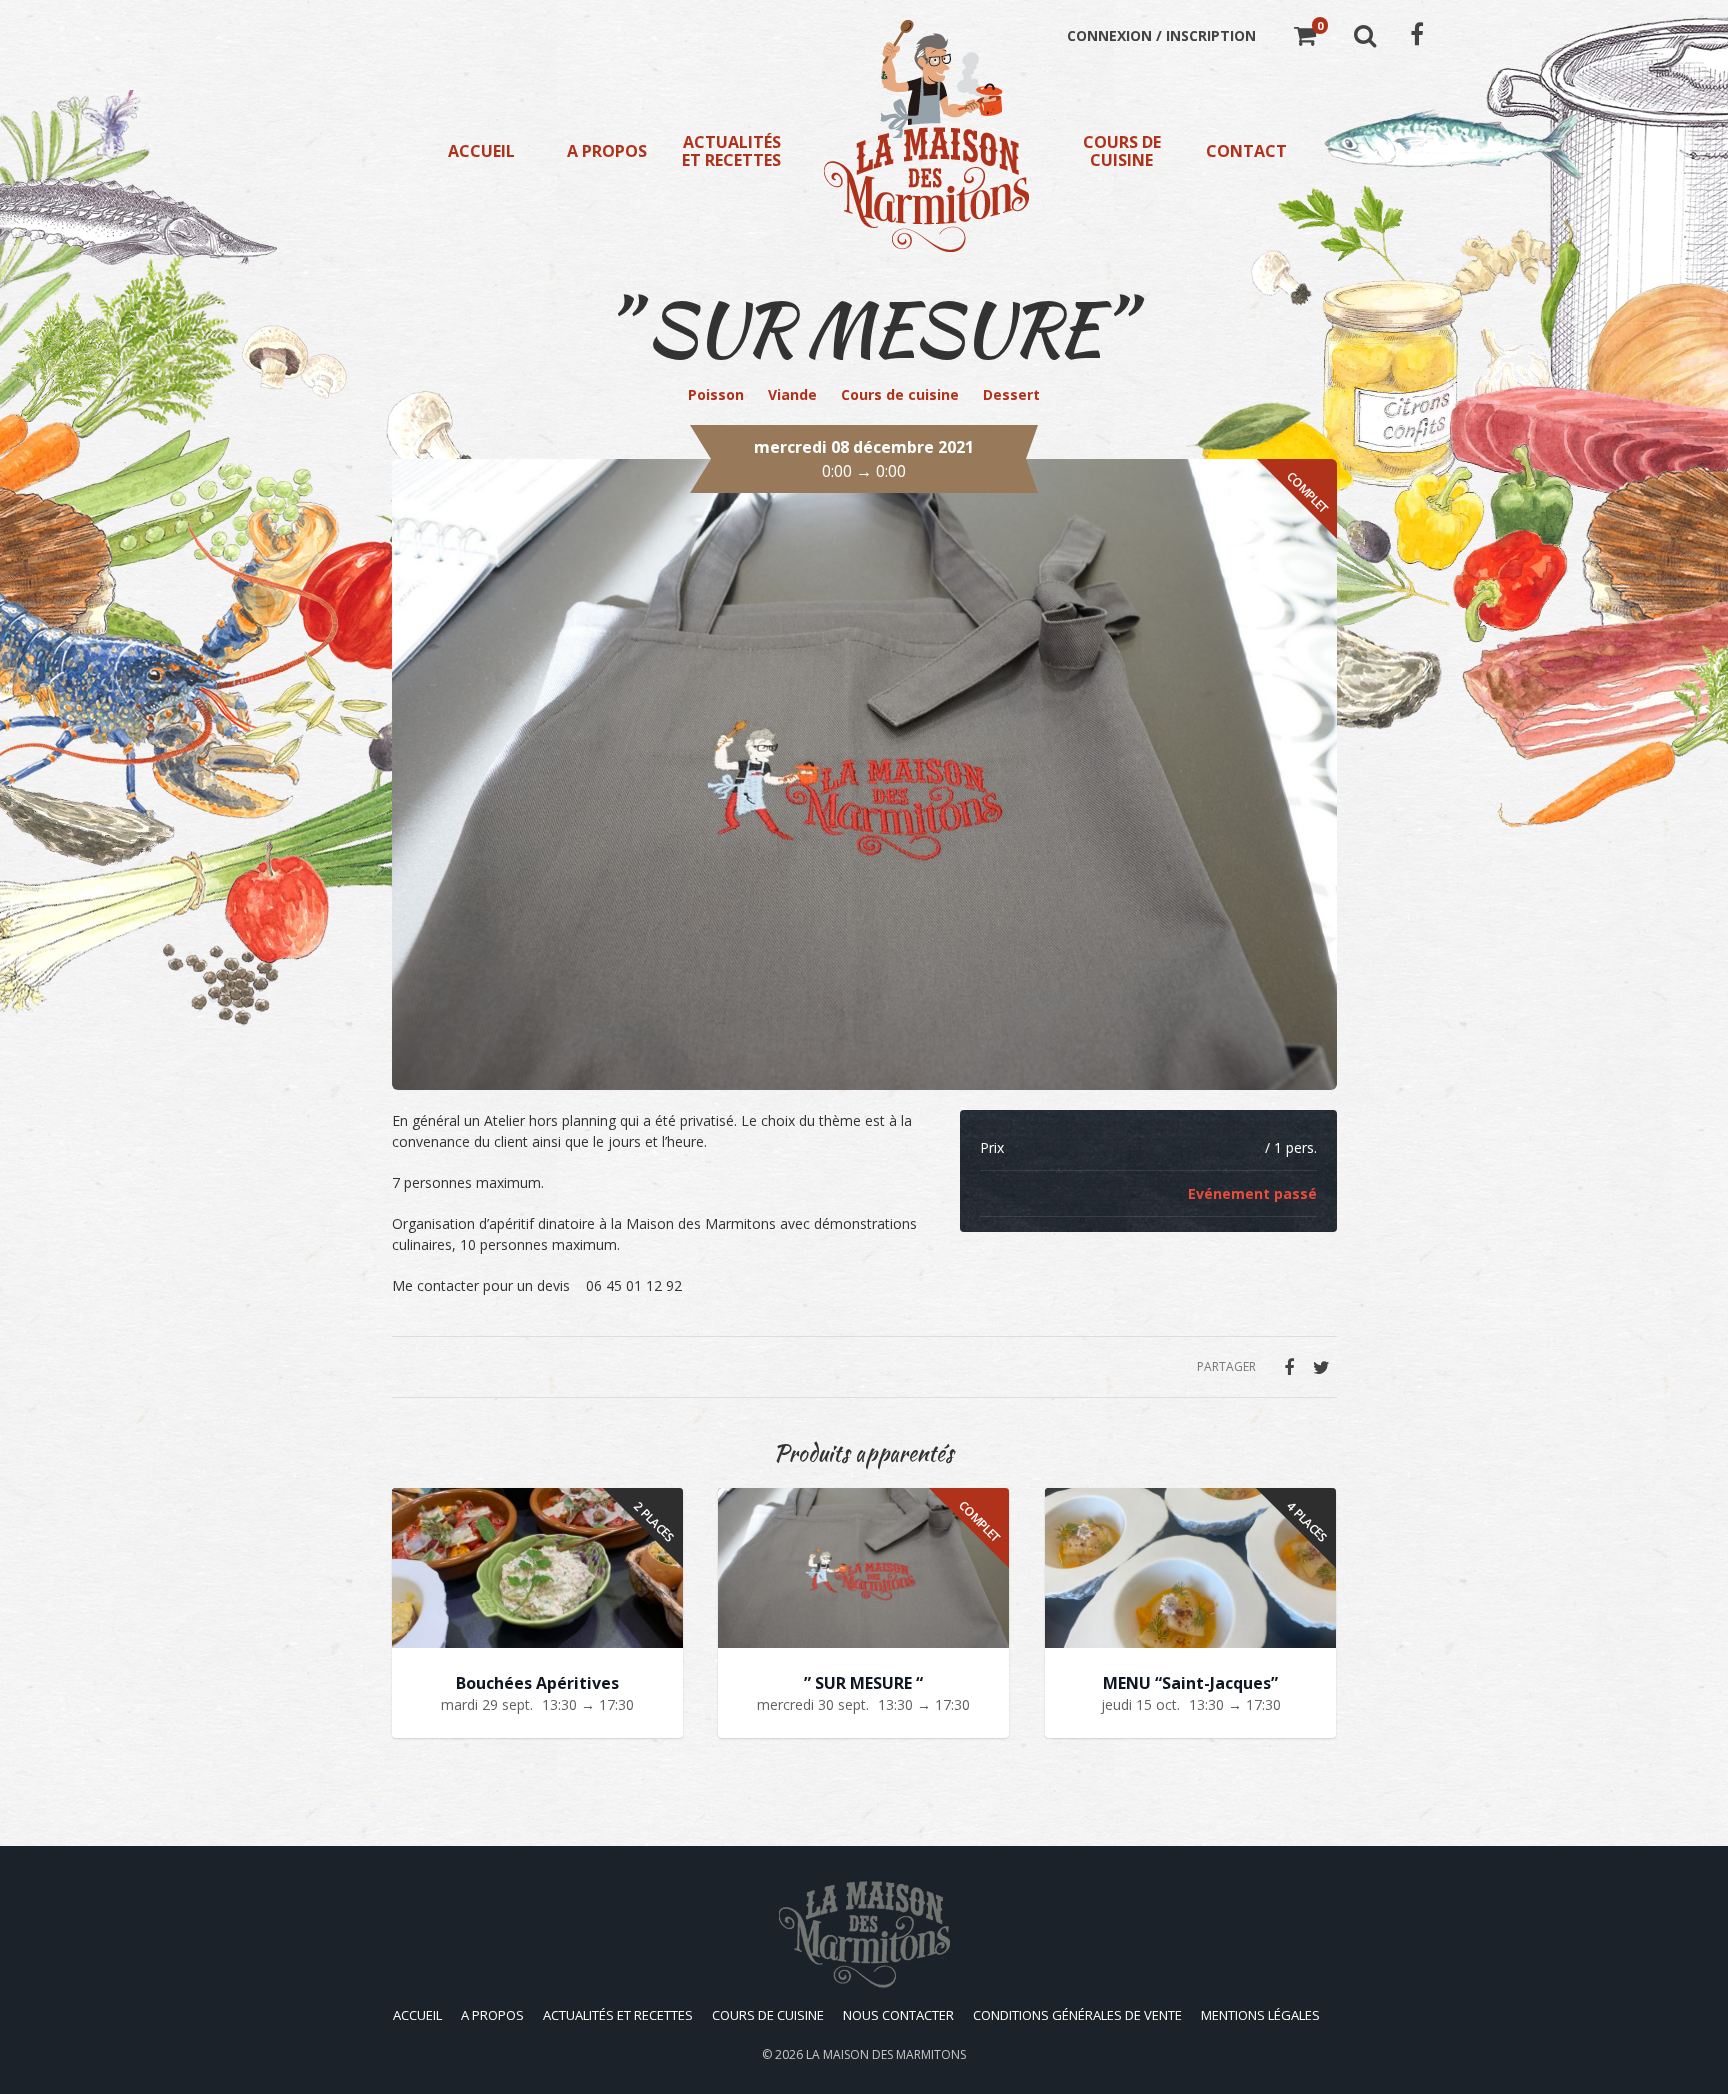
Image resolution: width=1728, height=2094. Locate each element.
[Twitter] (1322, 1367)
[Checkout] (1305, 38)
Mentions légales (1260, 2015)
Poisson (716, 394)
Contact (1246, 151)
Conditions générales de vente (1077, 2015)
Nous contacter (898, 2015)
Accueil (481, 151)
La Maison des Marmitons (886, 2054)
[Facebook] (1289, 1367)
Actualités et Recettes (731, 151)
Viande (792, 394)
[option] (864, 774)
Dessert (1011, 394)
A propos (607, 151)
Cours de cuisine (1122, 151)
